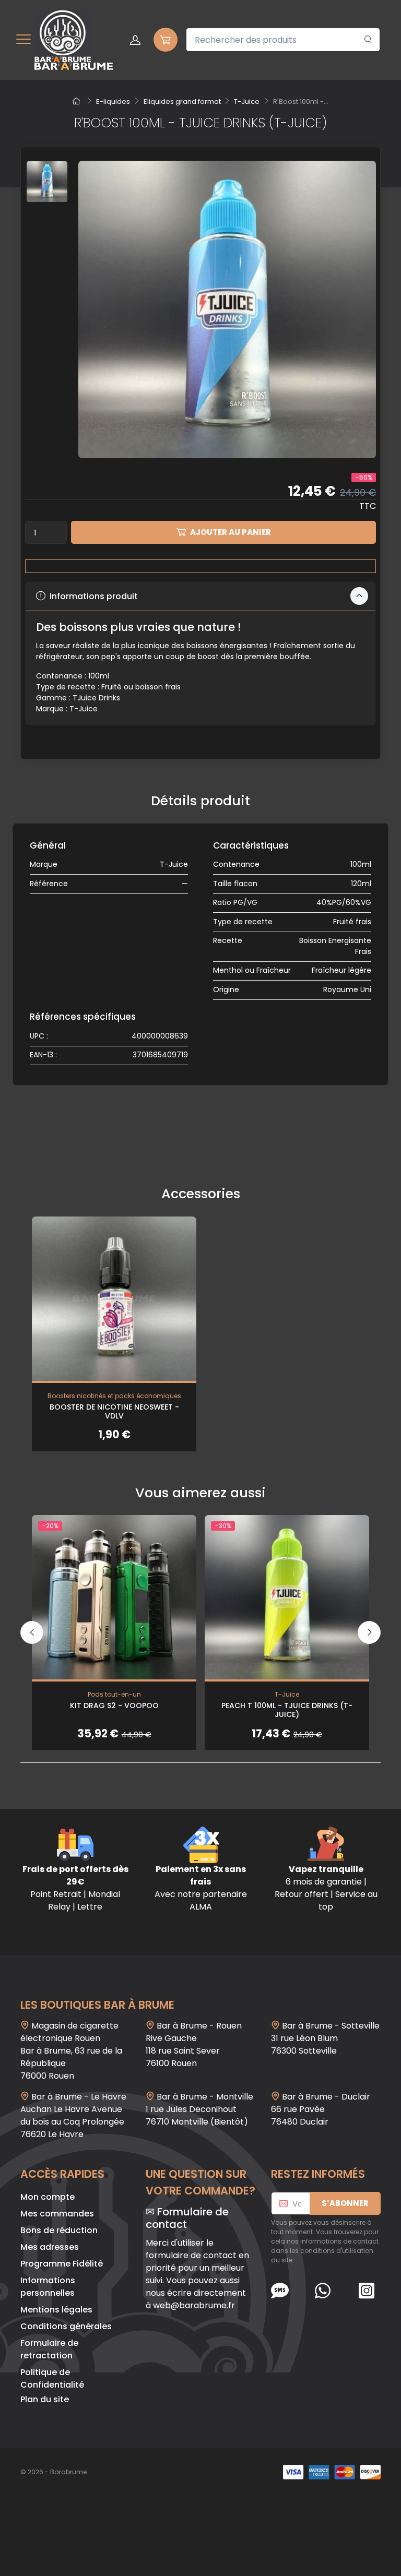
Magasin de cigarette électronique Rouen (69, 2032)
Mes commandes (57, 2214)
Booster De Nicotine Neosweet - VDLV (114, 1411)
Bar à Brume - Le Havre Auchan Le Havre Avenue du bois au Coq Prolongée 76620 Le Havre (73, 2115)
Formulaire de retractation (49, 2349)
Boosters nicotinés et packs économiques (114, 1396)
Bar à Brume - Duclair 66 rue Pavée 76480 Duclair (321, 2109)
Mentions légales (56, 2310)
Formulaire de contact (187, 2218)
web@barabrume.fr (194, 2305)
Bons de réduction (59, 2230)
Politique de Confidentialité (52, 2378)
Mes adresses (50, 2247)
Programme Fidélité (62, 2264)
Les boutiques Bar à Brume (97, 2005)
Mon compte (48, 2197)
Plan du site (45, 2399)
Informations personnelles (48, 2287)
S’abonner (345, 2203)
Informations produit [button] (93, 596)
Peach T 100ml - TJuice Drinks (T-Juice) (287, 1710)
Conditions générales (66, 2326)
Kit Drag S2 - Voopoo (114, 1706)
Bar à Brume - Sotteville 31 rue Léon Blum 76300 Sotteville (325, 2038)
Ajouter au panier (231, 532)
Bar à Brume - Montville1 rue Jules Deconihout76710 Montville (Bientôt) (199, 2109)
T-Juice (174, 864)
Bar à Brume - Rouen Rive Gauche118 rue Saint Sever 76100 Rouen (194, 2044)
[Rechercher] (368, 40)
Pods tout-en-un (114, 1694)
